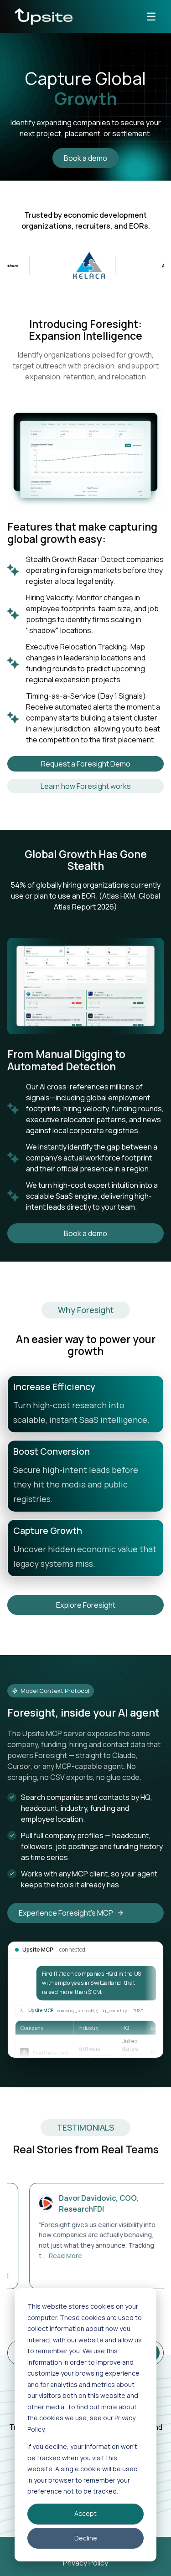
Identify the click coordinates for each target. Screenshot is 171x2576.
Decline (86, 2538)
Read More (46, 2256)
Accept (85, 2513)
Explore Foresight (86, 1605)
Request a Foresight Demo (86, 764)
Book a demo (85, 158)
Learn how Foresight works (86, 786)
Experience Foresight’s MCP (66, 1913)
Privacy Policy (85, 2563)
